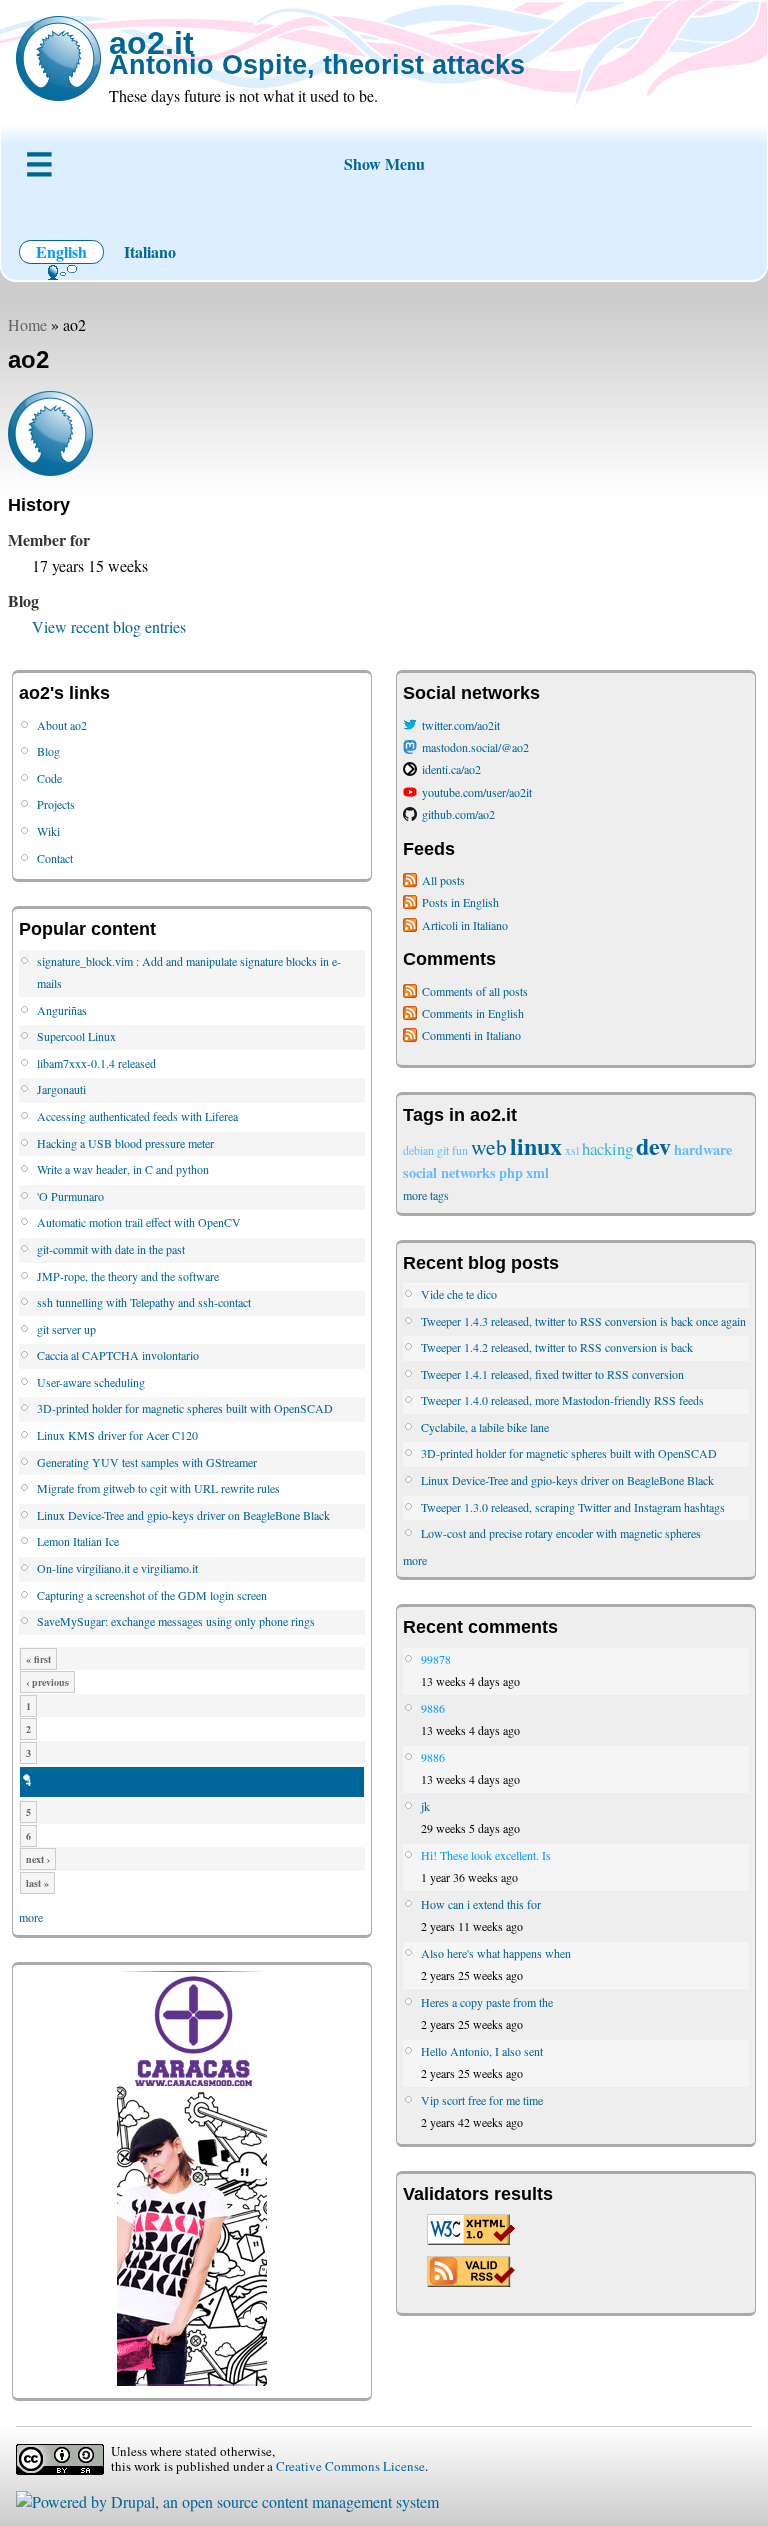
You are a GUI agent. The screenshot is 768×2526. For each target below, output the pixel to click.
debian (418, 1150)
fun (460, 1150)
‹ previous (47, 1682)
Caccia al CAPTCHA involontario (118, 1355)
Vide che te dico (459, 1294)
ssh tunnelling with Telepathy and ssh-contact (144, 1302)
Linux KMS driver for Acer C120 (117, 1435)
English (61, 251)
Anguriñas (62, 1010)
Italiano (150, 251)
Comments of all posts (475, 991)
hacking (607, 1148)
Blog (48, 751)
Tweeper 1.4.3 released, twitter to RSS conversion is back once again (583, 1321)
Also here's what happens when (496, 1953)
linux (536, 1145)
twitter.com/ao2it (461, 725)
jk (425, 1806)
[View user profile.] (50, 469)
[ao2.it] (58, 58)
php (511, 1172)
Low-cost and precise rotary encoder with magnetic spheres (561, 1533)
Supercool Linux (76, 1036)
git (443, 1150)
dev (653, 1145)
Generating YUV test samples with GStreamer (147, 1462)
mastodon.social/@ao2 (475, 747)
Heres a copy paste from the (487, 2002)
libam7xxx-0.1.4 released (96, 1063)
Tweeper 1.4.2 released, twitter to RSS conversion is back (557, 1347)
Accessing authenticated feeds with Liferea (137, 1116)
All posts (443, 880)
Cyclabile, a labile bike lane (485, 1427)
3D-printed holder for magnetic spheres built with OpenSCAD (185, 1408)
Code (49, 778)
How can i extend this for (481, 1904)
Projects (56, 804)
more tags (426, 1195)
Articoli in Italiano (465, 925)
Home (27, 324)
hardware (703, 1149)
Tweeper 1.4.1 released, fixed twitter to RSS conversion (552, 1374)
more (31, 1917)
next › (38, 1859)
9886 (433, 1708)
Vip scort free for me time (482, 2100)
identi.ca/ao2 (451, 769)
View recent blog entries (109, 626)
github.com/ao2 (458, 814)
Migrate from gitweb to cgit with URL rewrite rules (158, 1488)
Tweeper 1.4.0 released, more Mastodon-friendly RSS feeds (562, 1400)
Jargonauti (61, 1089)
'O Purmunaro (70, 1196)
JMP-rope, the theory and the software (128, 1276)
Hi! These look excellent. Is (486, 1855)
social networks (449, 1172)
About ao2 (62, 725)
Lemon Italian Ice (78, 1541)
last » (37, 1883)
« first (38, 1659)
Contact (55, 858)
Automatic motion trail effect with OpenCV (139, 1222)
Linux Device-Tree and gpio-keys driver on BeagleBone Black (183, 1515)
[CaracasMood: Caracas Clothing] (192, 2381)
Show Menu (384, 163)
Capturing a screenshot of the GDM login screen (152, 1595)
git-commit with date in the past (111, 1249)
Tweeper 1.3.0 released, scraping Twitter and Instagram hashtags (573, 1507)
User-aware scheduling (91, 1382)
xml (537, 1172)
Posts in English (460, 902)
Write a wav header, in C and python (123, 1169)
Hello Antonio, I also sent (482, 2051)
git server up (66, 1329)
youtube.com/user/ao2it (477, 792)
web (489, 1146)
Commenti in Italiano (471, 1035)
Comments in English (473, 1013)
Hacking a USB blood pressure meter (125, 1143)
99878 (436, 1659)
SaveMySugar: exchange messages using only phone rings (176, 1621)
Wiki (48, 831)
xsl (572, 1150)
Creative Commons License (350, 2466)
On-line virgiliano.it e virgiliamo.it (117, 1568)
